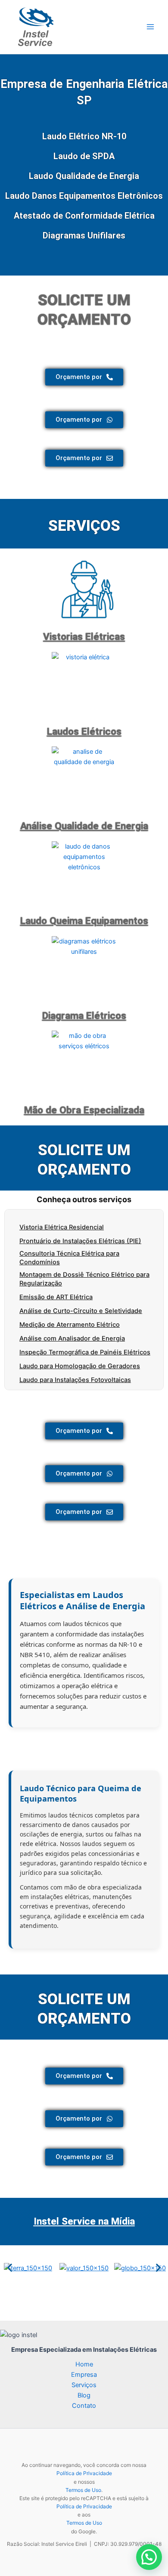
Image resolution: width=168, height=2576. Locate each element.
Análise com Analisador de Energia (72, 1338)
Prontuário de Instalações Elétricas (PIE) (80, 1241)
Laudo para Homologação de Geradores (80, 1366)
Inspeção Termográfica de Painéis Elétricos (85, 1352)
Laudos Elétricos (84, 732)
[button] (10, 2268)
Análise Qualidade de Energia (84, 826)
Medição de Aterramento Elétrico (70, 1325)
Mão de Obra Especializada (84, 1110)
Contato (84, 2406)
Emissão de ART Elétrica (56, 1297)
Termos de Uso (83, 2490)
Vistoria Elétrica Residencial (62, 1227)
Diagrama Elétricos (84, 1016)
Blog (84, 2395)
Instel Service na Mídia (84, 2221)
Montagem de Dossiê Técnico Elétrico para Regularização (84, 1279)
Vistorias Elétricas (84, 637)
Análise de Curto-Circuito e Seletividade (81, 1311)
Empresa (84, 2375)
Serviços (84, 2385)
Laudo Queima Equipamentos (84, 921)
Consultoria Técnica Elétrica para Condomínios (69, 1258)
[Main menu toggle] (150, 27)
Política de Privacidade (84, 2473)
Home (84, 2364)
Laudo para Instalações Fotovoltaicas (75, 1380)
